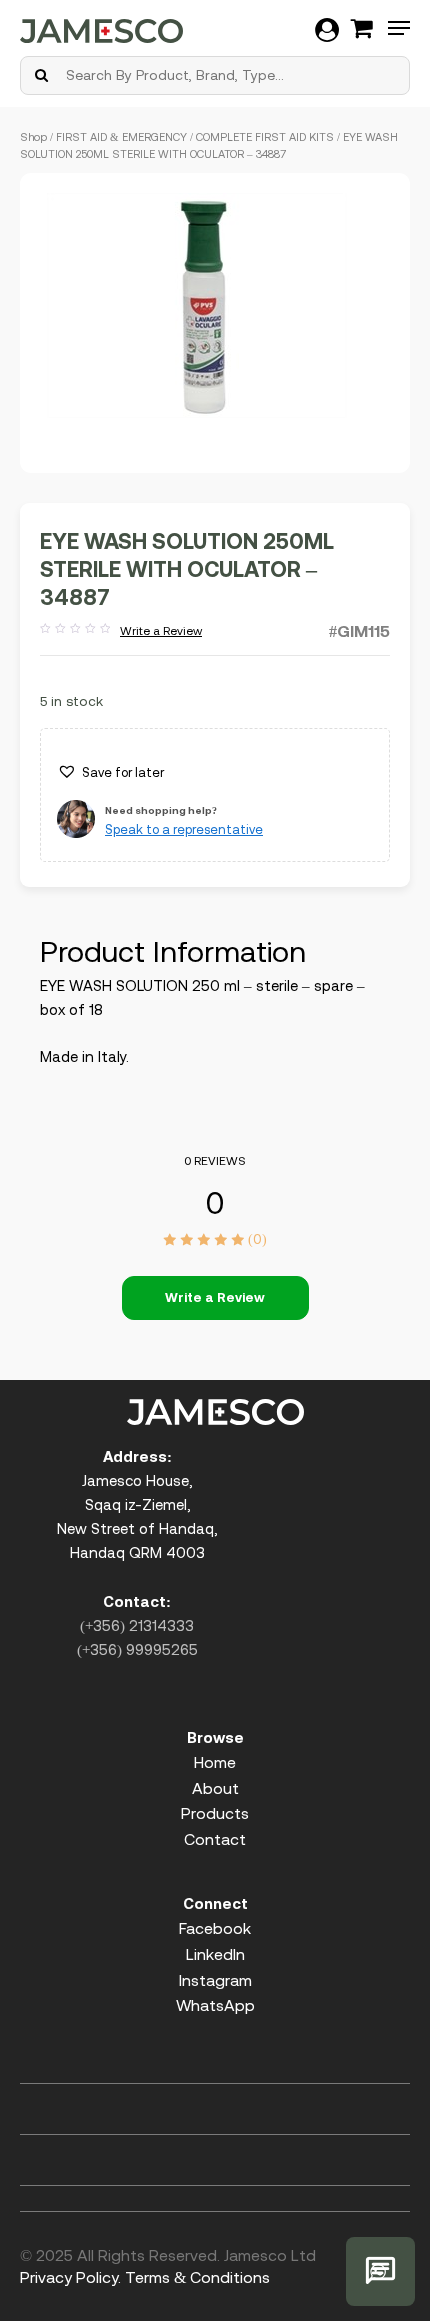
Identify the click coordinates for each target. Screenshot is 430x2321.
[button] (110, 773)
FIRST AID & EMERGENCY (121, 137)
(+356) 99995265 (137, 1649)
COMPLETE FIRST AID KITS (265, 137)
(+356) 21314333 (137, 1625)
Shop (33, 137)
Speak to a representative (184, 829)
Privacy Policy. (70, 2277)
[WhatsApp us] (380, 2271)
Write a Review (121, 632)
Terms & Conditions (197, 2277)
